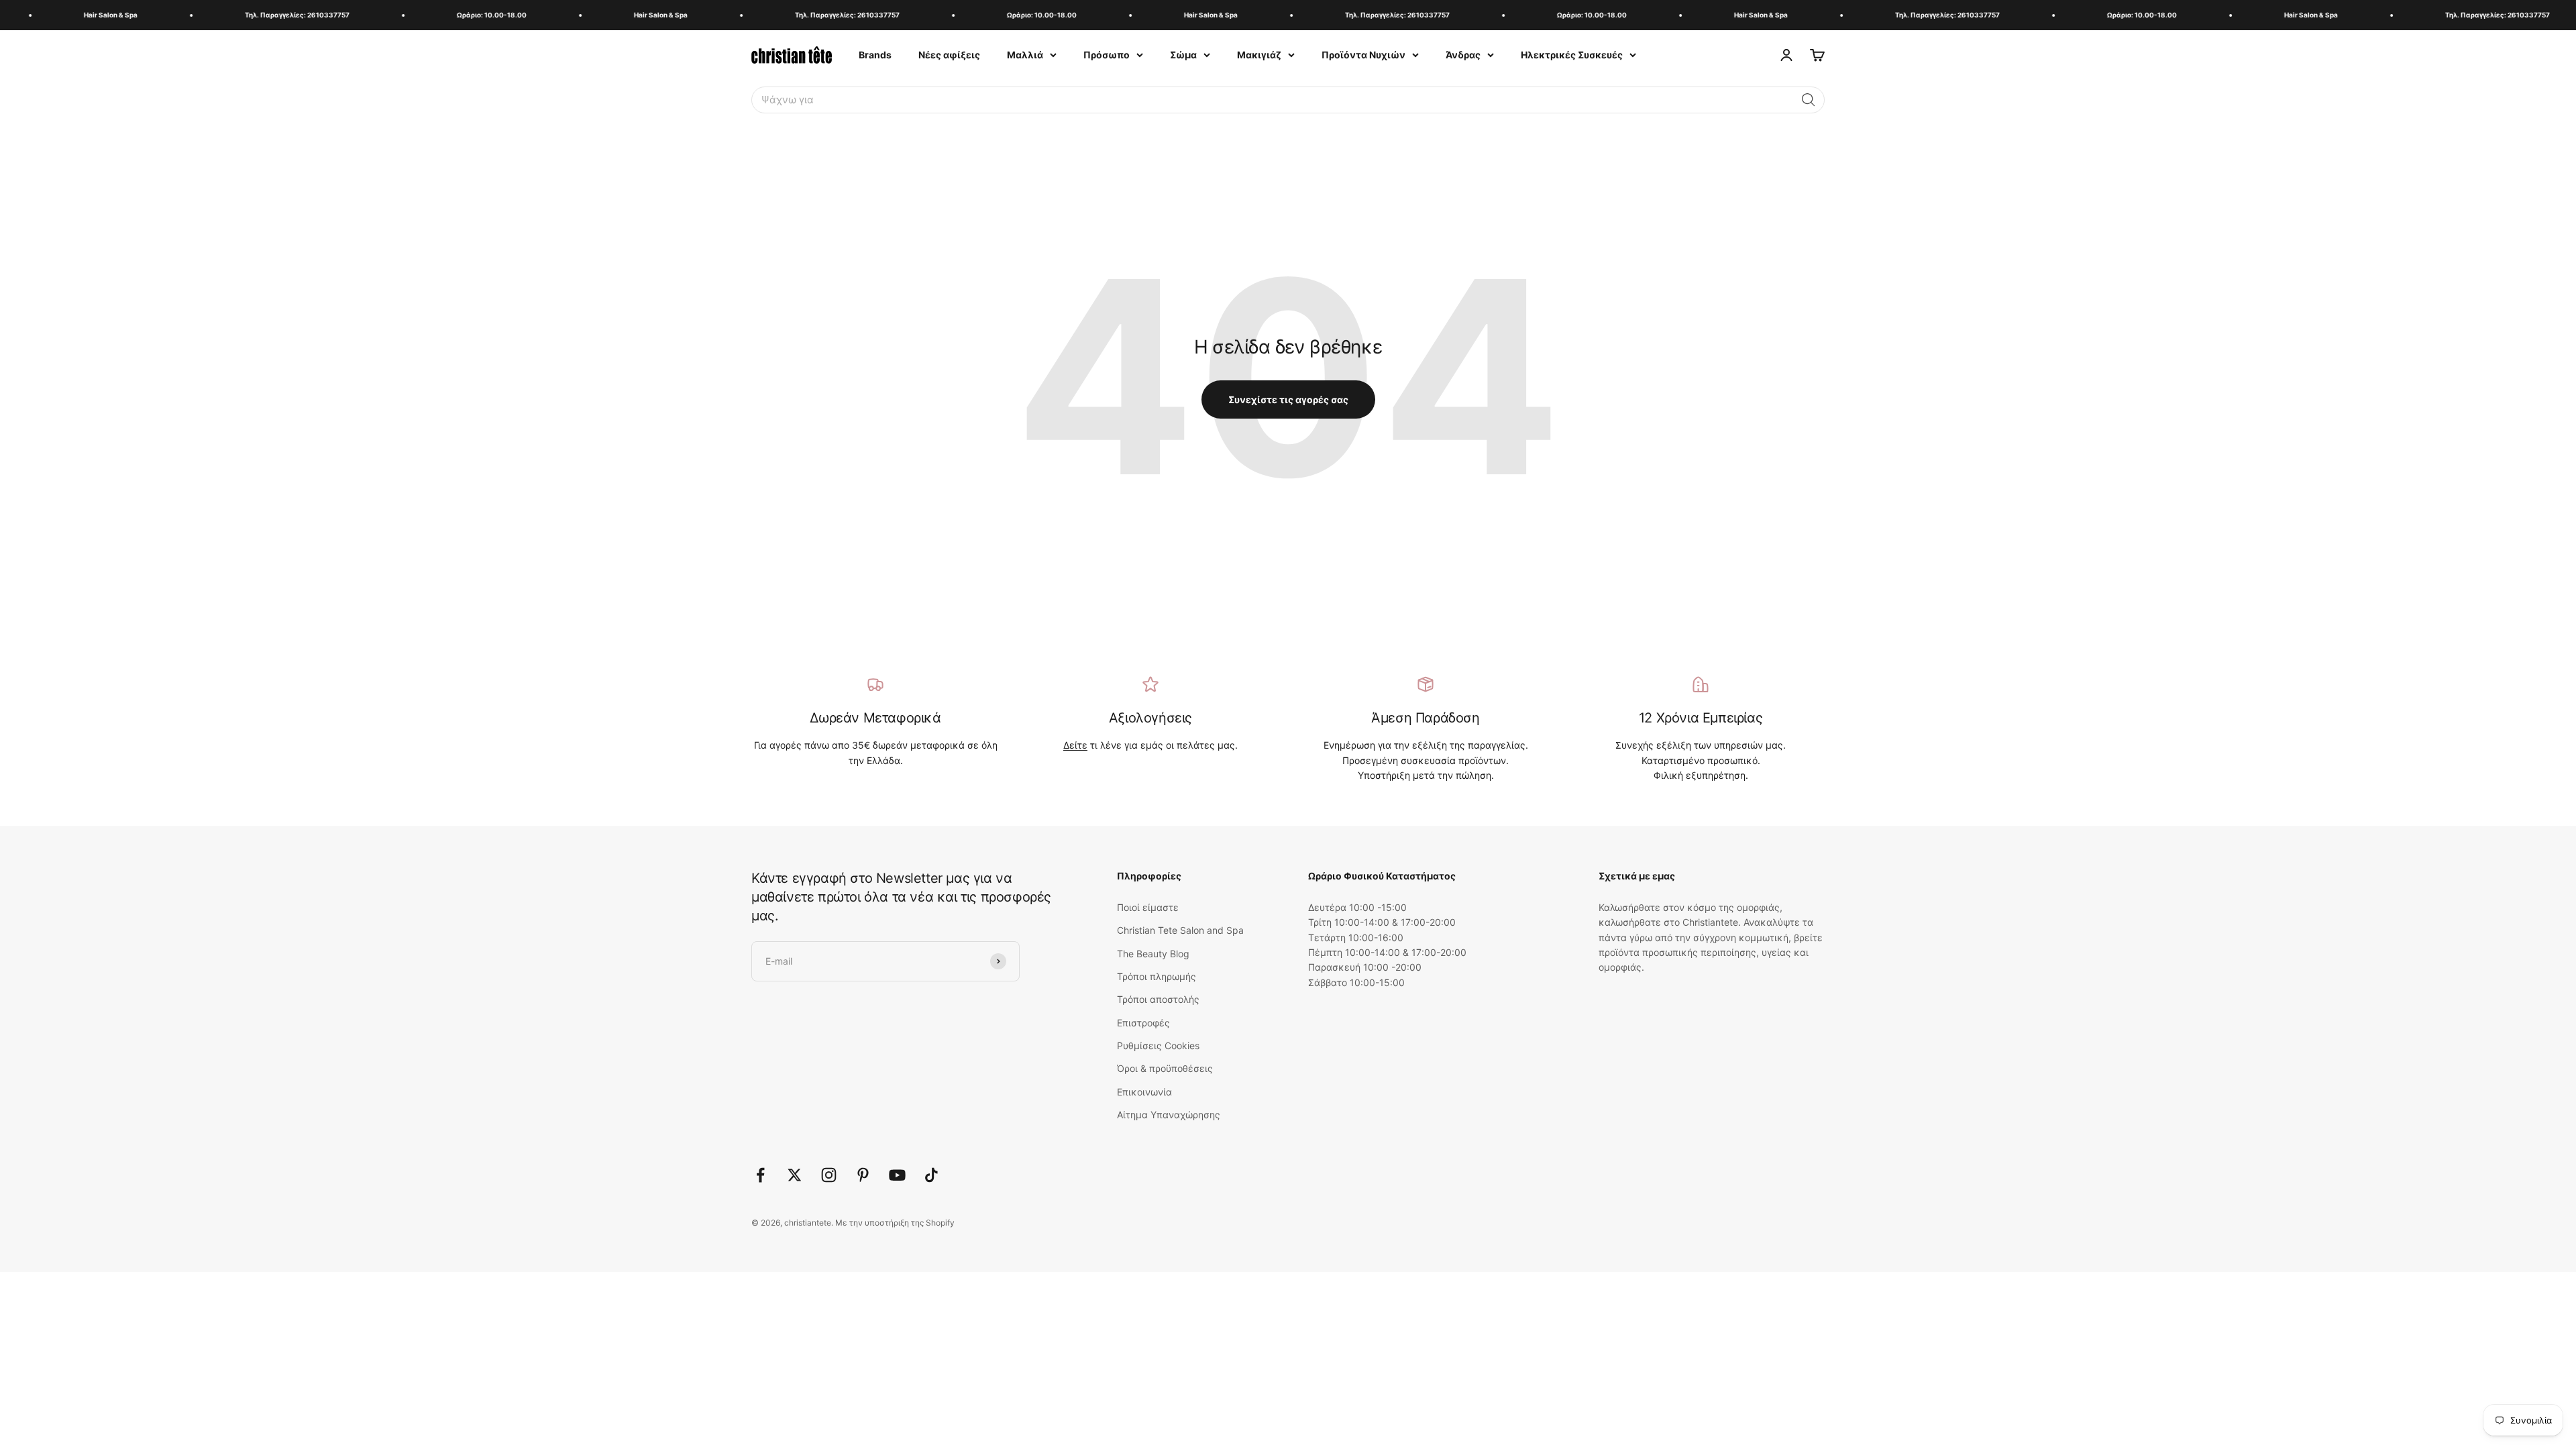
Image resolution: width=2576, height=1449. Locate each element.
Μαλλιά (1025, 55)
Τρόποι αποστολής (1158, 999)
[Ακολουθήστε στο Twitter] (795, 1175)
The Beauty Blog (1153, 954)
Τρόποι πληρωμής (1157, 976)
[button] (1809, 100)
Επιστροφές (1143, 1023)
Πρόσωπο (1107, 55)
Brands (875, 55)
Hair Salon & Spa (66, 15)
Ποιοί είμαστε (1148, 907)
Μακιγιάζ (1259, 55)
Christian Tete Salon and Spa (1180, 930)
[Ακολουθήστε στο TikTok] (931, 1175)
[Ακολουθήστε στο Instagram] (829, 1175)
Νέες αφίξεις (949, 55)
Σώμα (1183, 55)
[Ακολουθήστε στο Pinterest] (863, 1175)
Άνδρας (1463, 55)
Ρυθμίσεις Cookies (1158, 1045)
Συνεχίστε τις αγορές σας (1288, 399)
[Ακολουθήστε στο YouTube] (897, 1175)
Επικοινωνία (1144, 1092)
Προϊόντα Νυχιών (1363, 55)
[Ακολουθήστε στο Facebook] (760, 1175)
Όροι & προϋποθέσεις (1165, 1068)
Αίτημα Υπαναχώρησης (1169, 1115)
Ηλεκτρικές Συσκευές (1572, 55)
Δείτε (1075, 745)
